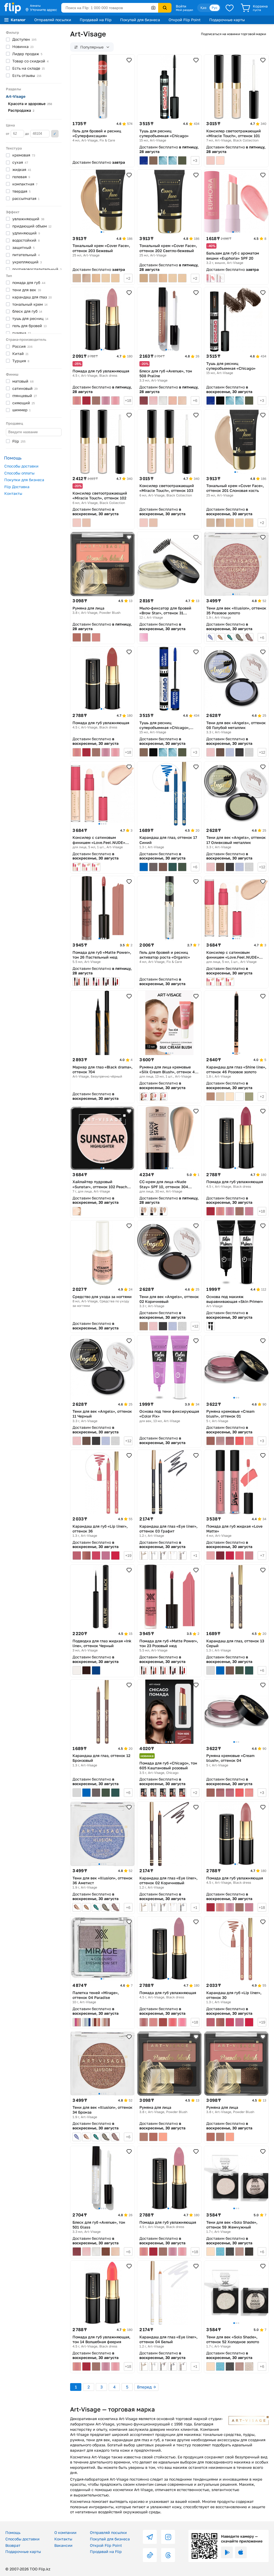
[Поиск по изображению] (153, 8)
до (27, 134)
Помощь (13, 2532)
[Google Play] (227, 2552)
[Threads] (168, 2555)
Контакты (13, 493)
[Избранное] (230, 8)
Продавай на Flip (96, 20)
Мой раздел (184, 10)
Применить (55, 134)
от (8, 134)
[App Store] (241, 2552)
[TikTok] (150, 2555)
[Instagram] (168, 2537)
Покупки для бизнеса (24, 480)
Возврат (13, 2545)
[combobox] (110, 8)
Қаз (203, 8)
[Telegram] (150, 2537)
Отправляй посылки (53, 20)
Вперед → (146, 2387)
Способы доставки (21, 466)
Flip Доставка (17, 487)
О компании (65, 2532)
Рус (215, 8)
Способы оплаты (19, 473)
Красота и (30, 104)
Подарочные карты (227, 20)
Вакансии (63, 2545)
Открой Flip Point (185, 20)
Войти (181, 6)
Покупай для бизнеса (140, 20)
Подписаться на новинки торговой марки (233, 34)
